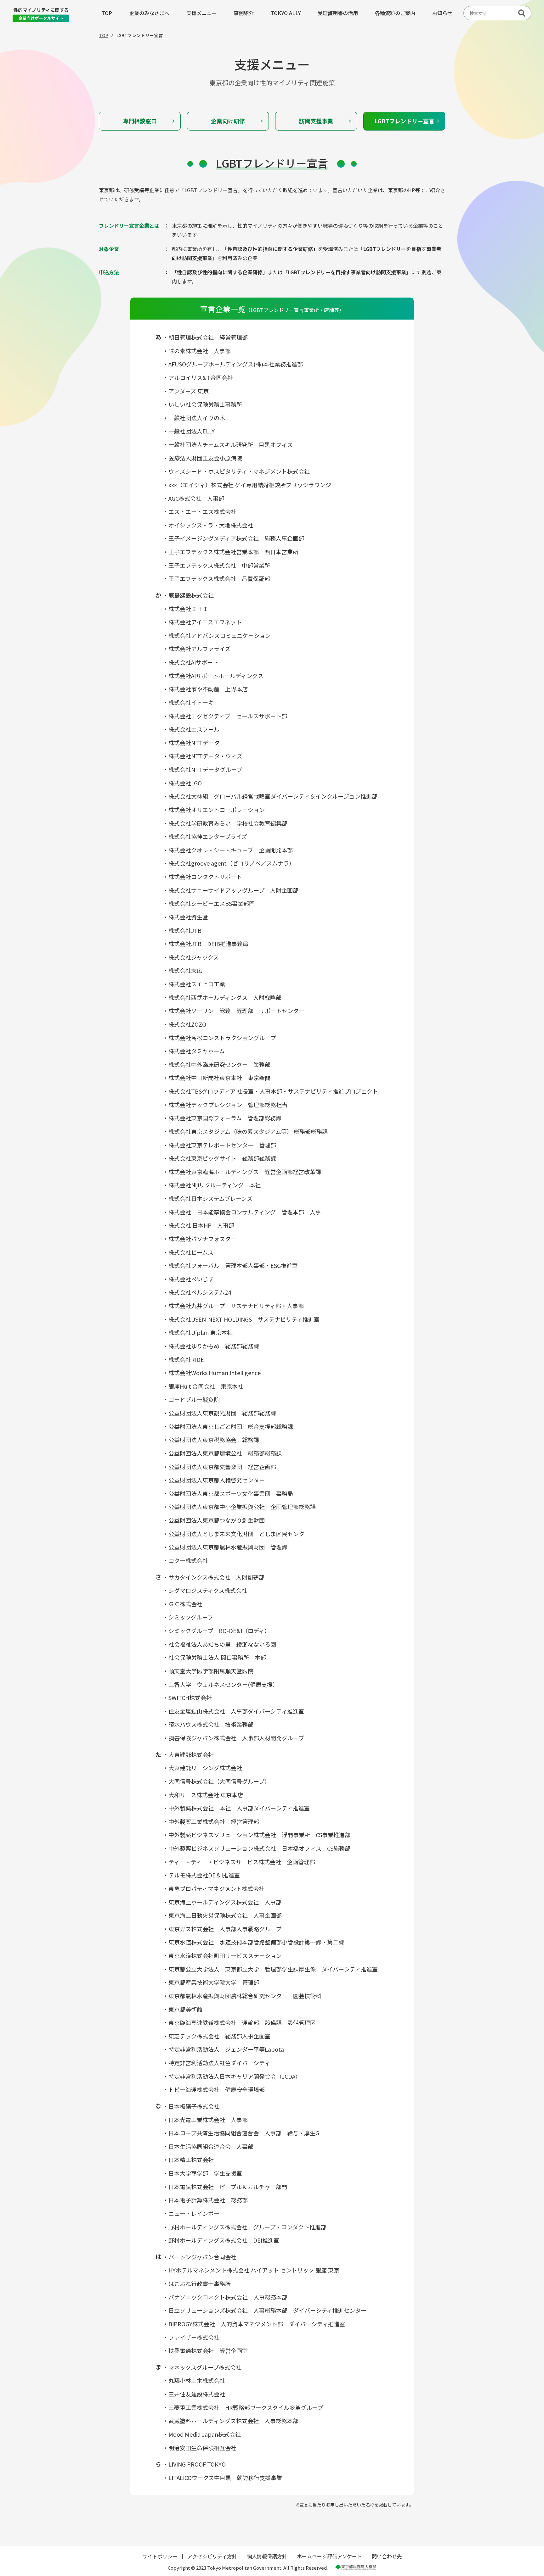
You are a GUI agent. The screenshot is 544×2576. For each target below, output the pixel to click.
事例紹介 (244, 13)
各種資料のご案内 (395, 13)
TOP (107, 13)
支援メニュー (201, 13)
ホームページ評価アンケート (329, 2556)
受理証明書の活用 (338, 13)
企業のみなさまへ (149, 13)
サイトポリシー (160, 2556)
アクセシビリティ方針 (212, 2556)
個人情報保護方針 (267, 2556)
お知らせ (442, 13)
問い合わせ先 (387, 2556)
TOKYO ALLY (286, 13)
